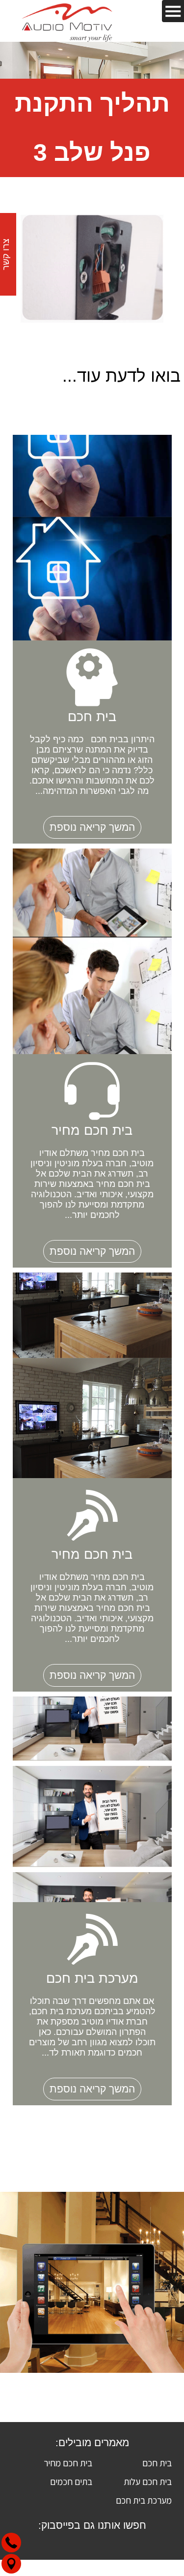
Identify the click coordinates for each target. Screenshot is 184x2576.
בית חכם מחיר (68, 2463)
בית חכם (157, 2463)
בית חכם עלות (148, 2482)
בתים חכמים (71, 2482)
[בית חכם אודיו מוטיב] (67, 21)
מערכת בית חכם (144, 2500)
